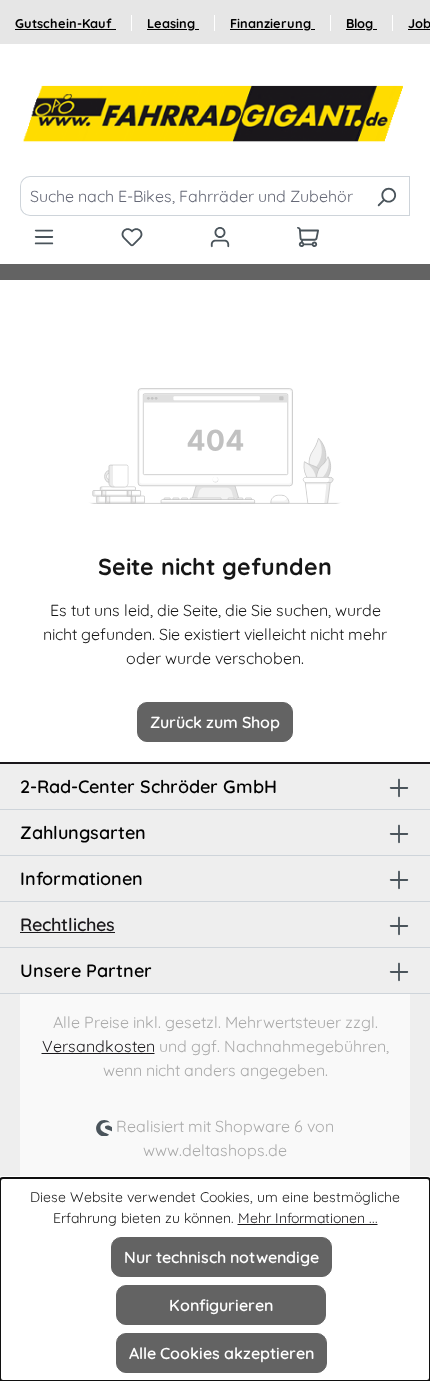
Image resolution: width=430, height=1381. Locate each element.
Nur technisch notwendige (221, 1257)
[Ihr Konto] (220, 236)
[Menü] (44, 236)
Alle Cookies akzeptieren (221, 1353)
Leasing (173, 23)
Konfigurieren (221, 1305)
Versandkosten (98, 1046)
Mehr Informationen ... (308, 1218)
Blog (361, 23)
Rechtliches (67, 924)
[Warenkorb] (308, 236)
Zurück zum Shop (215, 722)
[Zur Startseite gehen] (215, 114)
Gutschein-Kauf (65, 23)
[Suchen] (386, 196)
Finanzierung (272, 23)
